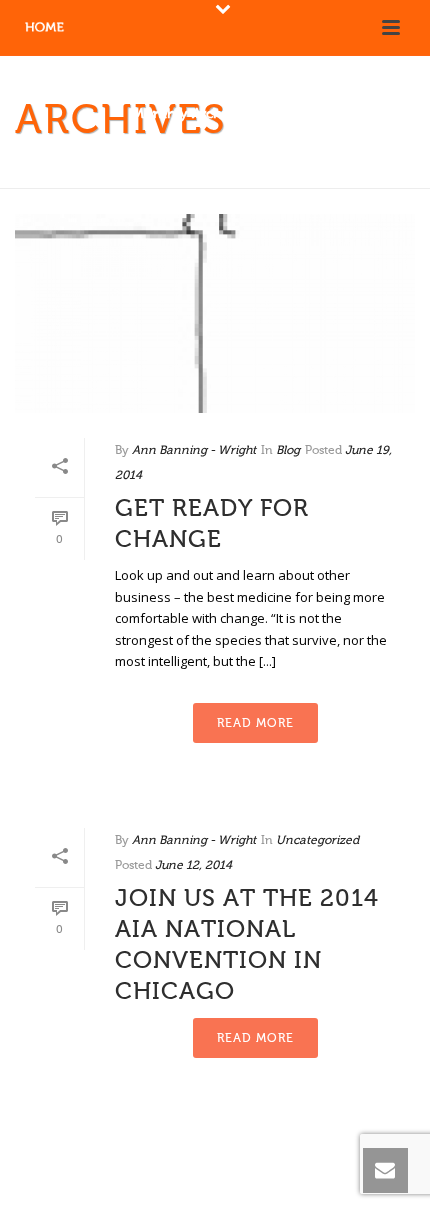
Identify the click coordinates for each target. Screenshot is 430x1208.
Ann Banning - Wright (194, 450)
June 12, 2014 (193, 865)
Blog (288, 450)
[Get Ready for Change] (215, 313)
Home (211, 174)
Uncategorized (317, 840)
